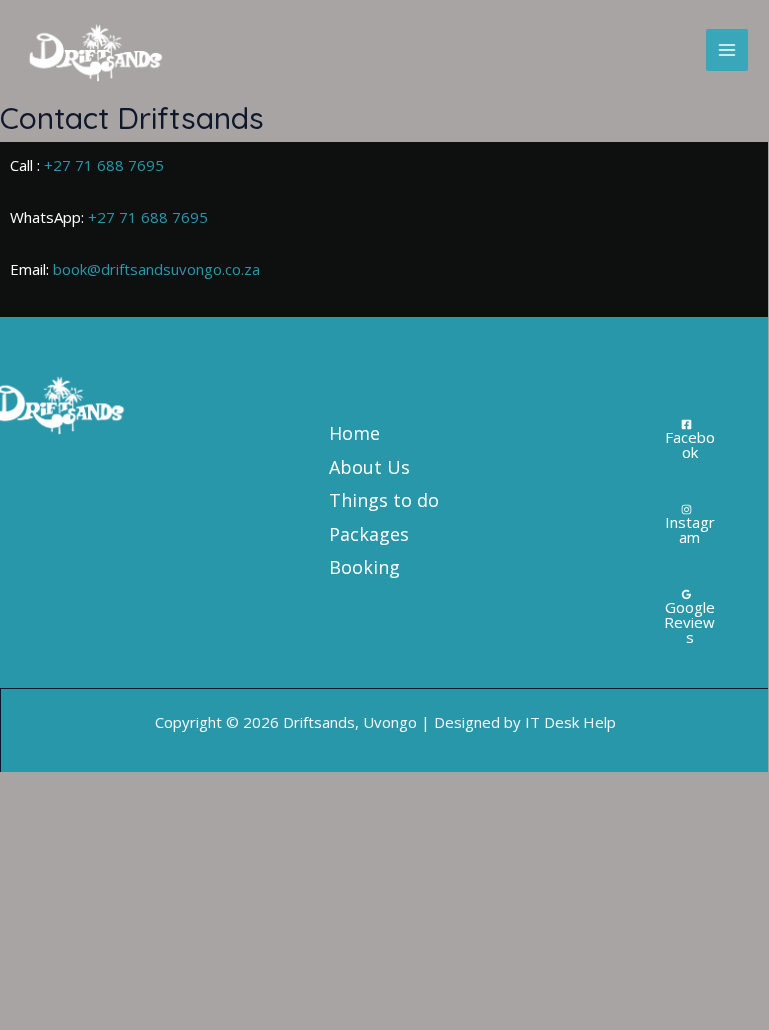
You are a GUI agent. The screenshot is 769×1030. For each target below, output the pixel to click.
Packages (369, 534)
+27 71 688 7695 (104, 165)
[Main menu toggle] (727, 50)
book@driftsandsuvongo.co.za (156, 269)
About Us (369, 467)
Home (354, 433)
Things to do (384, 500)
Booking (364, 567)
